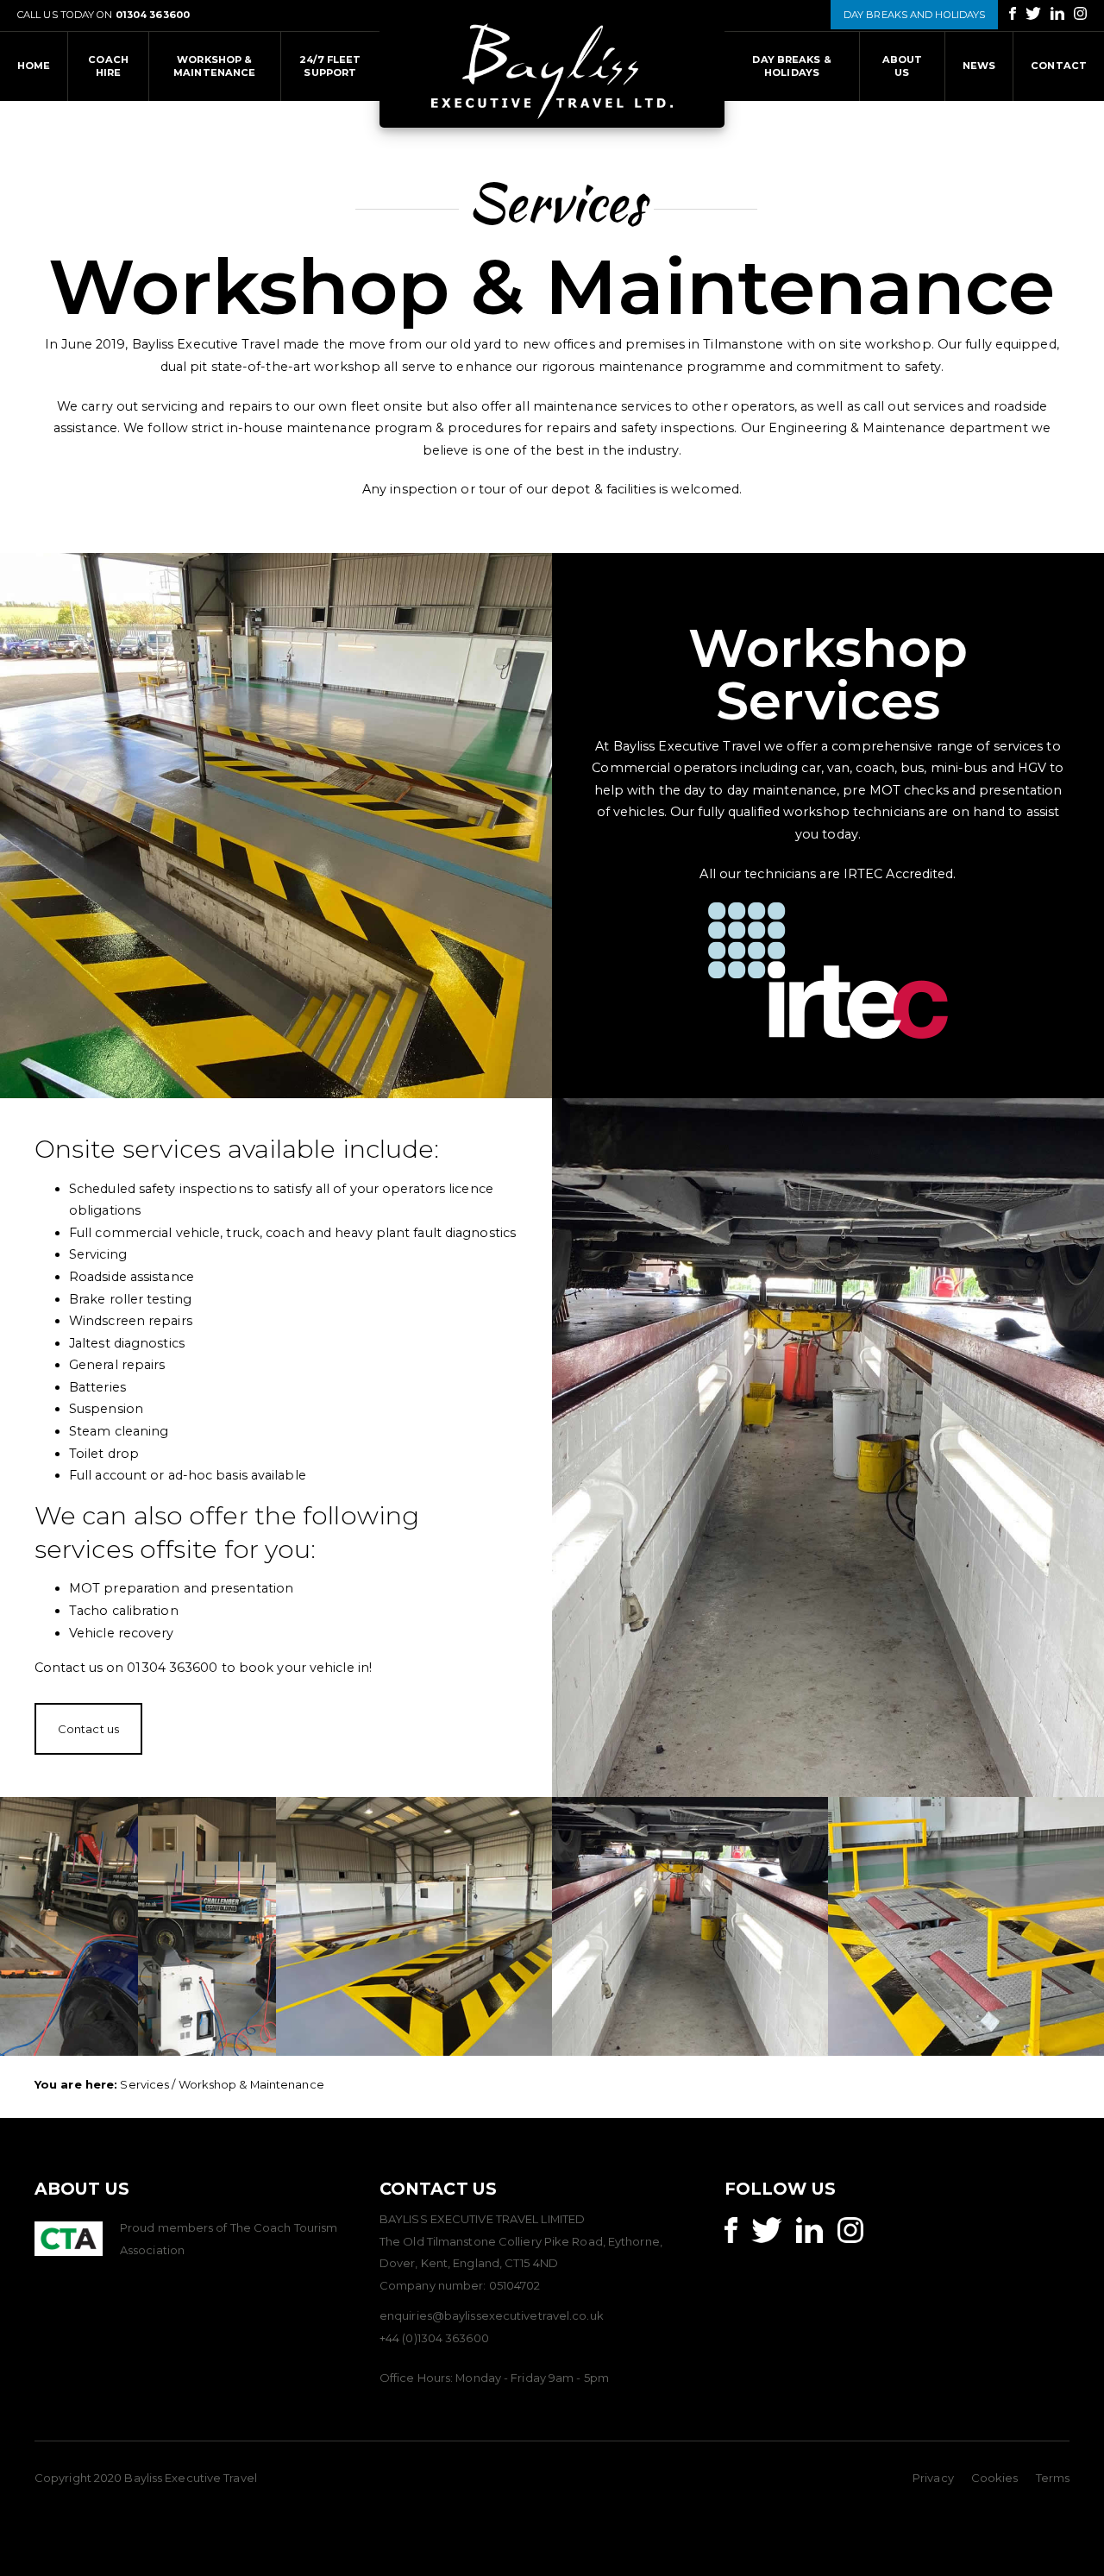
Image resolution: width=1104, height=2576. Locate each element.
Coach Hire (108, 66)
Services (144, 2084)
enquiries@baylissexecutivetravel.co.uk (492, 2315)
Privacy (933, 2478)
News (979, 66)
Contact (1059, 66)
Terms (1053, 2478)
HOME (34, 66)
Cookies (995, 2478)
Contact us (88, 1729)
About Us (903, 66)
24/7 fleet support (330, 66)
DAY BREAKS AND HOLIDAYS (914, 15)
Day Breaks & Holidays (791, 66)
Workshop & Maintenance (214, 66)
